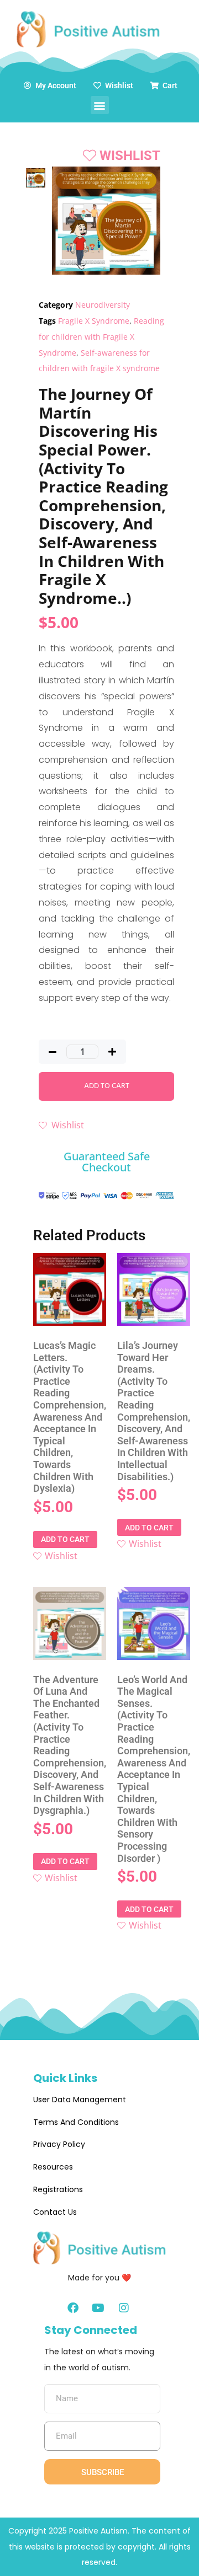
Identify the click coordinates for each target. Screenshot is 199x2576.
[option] (36, 178)
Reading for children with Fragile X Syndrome (101, 337)
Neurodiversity (103, 305)
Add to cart (107, 1086)
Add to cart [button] (65, 1539)
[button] (100, 105)
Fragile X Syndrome (94, 321)
